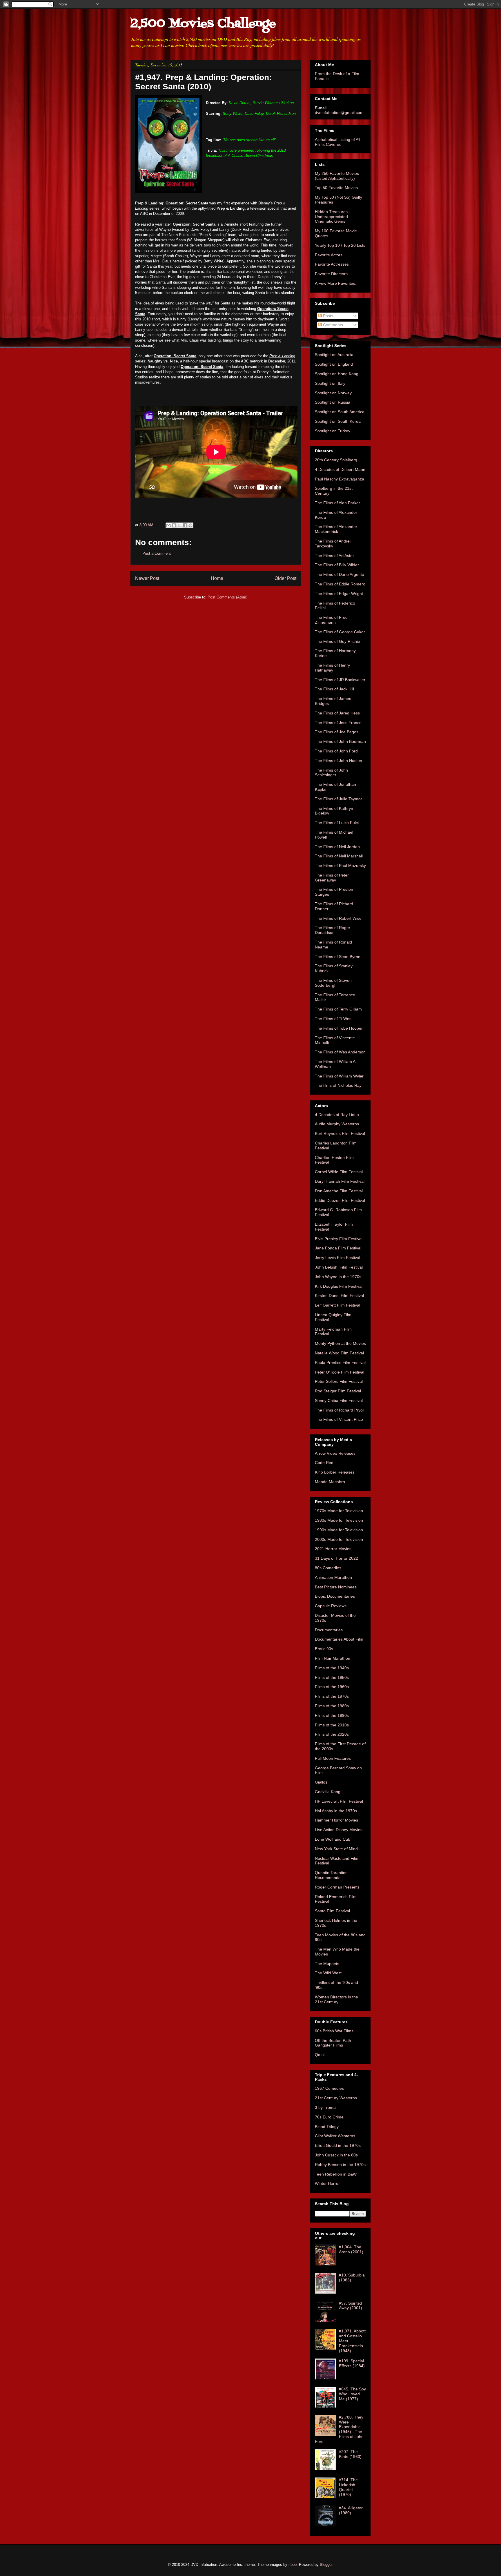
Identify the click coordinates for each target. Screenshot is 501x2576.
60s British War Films (334, 2031)
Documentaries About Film (339, 1639)
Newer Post (147, 578)
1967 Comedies (329, 2088)
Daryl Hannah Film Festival (340, 1181)
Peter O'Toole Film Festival (340, 1372)
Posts (327, 316)
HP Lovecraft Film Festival (339, 1801)
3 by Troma (325, 2107)
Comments (332, 325)
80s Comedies (328, 1568)
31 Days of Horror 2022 (336, 1558)
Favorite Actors (329, 255)
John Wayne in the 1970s (338, 1277)
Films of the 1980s (332, 1706)
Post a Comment (157, 553)
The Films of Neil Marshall (339, 856)
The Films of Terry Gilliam (338, 1009)
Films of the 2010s (332, 1725)
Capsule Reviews (331, 1606)
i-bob (293, 2565)
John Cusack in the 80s (336, 2155)
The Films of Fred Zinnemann (331, 620)
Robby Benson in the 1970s (340, 2165)
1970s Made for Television (339, 1511)
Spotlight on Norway (333, 393)
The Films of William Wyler (339, 1076)
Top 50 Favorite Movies (336, 188)
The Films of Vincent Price (339, 1419)
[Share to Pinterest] (190, 525)
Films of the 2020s (332, 1734)
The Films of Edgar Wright (339, 594)
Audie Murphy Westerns (337, 1124)
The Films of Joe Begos (337, 732)
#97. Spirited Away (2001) (351, 2306)
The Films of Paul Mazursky (340, 866)
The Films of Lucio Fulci (337, 823)
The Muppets (327, 1964)
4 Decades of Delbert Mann (340, 469)
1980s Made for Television (339, 1520)
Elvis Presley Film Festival (339, 1239)
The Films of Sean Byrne (338, 957)
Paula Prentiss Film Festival (340, 1363)
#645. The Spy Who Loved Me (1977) (352, 2394)
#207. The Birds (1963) (350, 2454)
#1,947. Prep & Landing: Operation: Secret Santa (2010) (203, 82)
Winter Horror (327, 2183)
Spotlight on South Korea (338, 421)
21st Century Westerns (336, 2098)
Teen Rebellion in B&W (336, 2174)
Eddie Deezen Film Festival (340, 1200)
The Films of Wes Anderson (340, 1052)
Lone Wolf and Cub (333, 1839)
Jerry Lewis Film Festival (337, 1258)
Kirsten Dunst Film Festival (339, 1296)
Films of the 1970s (332, 1696)
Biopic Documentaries (335, 1596)
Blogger (326, 2565)
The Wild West (328, 1973)
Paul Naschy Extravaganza (340, 479)
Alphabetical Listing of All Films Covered (337, 142)
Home (217, 578)
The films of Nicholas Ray (338, 1085)
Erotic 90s (324, 1649)
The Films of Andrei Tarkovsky (333, 544)
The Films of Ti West (334, 1019)
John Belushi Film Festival (339, 1267)
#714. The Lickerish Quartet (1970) (348, 2487)
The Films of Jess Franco (338, 723)
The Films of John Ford (336, 751)
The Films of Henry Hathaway (332, 668)
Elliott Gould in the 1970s (338, 2145)
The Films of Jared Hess (337, 713)
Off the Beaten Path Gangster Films (333, 2043)
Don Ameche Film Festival (339, 1191)
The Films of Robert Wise (338, 918)
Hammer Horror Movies (336, 1820)
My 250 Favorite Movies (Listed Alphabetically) (337, 176)
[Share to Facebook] (185, 525)
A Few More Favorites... (337, 283)
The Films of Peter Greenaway (332, 878)
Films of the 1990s (332, 1715)
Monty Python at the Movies (340, 1343)
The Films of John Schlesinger (331, 773)
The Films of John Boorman (340, 741)
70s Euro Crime (329, 2117)
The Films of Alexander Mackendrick (336, 529)
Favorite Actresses (332, 264)
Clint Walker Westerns (335, 2136)
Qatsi (320, 2055)
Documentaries (329, 1630)
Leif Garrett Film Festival (337, 1305)
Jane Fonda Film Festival (338, 1248)
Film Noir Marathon (333, 1658)
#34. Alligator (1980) (351, 2510)
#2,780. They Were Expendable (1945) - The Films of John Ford (339, 2429)
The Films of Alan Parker (337, 503)
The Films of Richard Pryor (340, 1410)
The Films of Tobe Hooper (339, 1028)
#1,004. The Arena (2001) (351, 2249)
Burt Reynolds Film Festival (340, 1133)
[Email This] (168, 525)
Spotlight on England (334, 364)
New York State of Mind (336, 1849)
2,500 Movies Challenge (203, 24)
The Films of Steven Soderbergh (333, 983)
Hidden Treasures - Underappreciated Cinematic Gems (333, 217)
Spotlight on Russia (333, 402)
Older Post (285, 578)
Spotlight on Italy (330, 383)
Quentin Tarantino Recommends (331, 1875)
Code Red (324, 1463)
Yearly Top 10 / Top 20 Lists (340, 245)
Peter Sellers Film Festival (339, 1381)
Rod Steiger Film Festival (338, 1391)
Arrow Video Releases (335, 1453)
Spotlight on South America (340, 412)
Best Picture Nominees (336, 1587)
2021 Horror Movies (333, 1549)
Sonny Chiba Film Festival (339, 1401)
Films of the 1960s (332, 1687)
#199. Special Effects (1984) (352, 2363)
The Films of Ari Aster (334, 556)
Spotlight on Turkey (333, 431)
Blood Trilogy (327, 2127)
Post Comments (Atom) (227, 597)
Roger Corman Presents (337, 1887)
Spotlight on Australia (334, 355)
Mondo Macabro (330, 1482)
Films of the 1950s (332, 1677)
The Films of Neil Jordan (337, 847)
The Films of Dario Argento (340, 574)
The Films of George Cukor (340, 632)
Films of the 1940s (332, 1668)
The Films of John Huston (338, 761)
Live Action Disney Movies (339, 1830)
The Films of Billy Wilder (337, 565)
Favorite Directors (331, 274)
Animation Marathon (333, 1577)
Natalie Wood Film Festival (339, 1353)
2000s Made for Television (339, 1539)
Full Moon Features (333, 1758)
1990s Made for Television (339, 1530)
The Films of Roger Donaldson (333, 930)
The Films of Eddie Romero (340, 584)
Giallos (321, 1782)
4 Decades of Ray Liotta (337, 1115)
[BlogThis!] (174, 525)
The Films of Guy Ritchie (337, 641)
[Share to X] (179, 525)
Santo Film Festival (332, 1911)
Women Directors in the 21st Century (336, 1999)
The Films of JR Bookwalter (340, 680)
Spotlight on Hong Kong (337, 374)
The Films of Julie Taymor (338, 799)
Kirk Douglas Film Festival (339, 1286)
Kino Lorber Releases (335, 1472)
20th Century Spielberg (336, 460)
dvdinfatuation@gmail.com (339, 113)
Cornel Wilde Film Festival (339, 1172)
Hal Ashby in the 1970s (336, 1811)
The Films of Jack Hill (334, 689)
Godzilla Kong (328, 1792)
